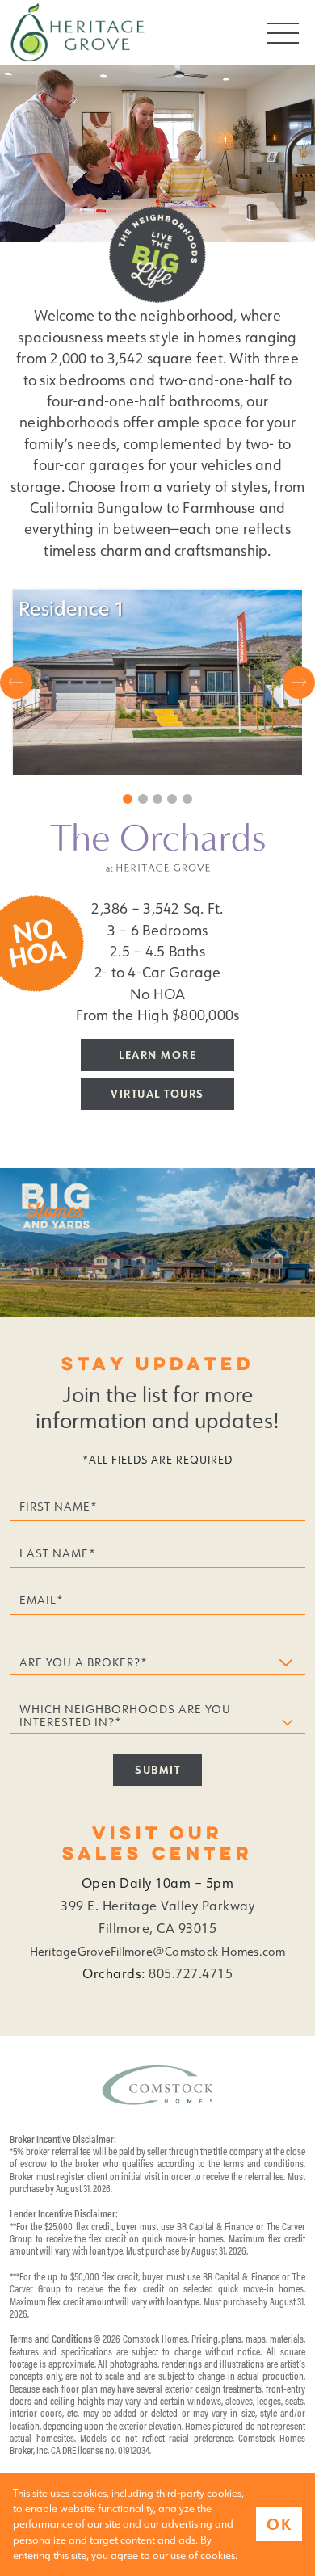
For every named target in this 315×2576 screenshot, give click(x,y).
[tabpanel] (157, 682)
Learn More (157, 1055)
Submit (157, 1769)
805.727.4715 (191, 1973)
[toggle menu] (283, 32)
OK (279, 2524)
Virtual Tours (157, 1093)
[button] (16, 683)
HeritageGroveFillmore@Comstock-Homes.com (158, 1951)
